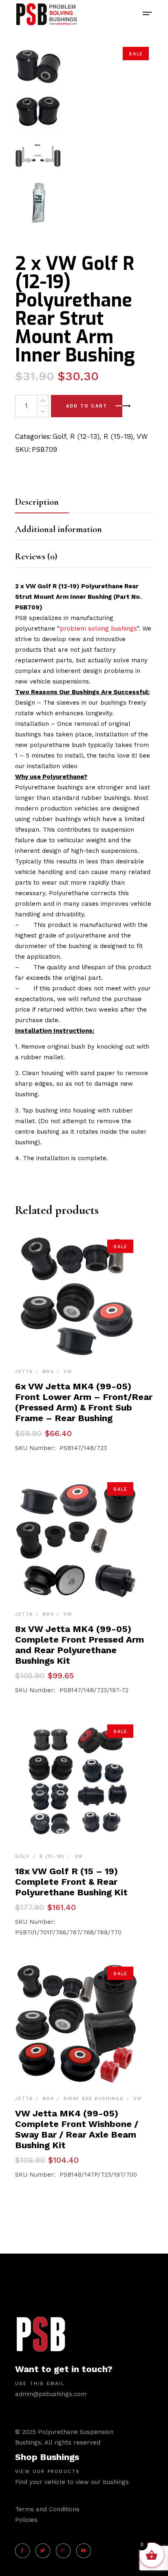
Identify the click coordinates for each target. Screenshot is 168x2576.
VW (142, 436)
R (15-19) (118, 436)
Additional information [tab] (59, 529)
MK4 (48, 1372)
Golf (59, 436)
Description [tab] (37, 502)
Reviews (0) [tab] (36, 556)
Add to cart (87, 406)
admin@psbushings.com (51, 2394)
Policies (26, 2520)
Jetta (24, 1372)
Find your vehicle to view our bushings (72, 2482)
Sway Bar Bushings (94, 2099)
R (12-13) (85, 436)
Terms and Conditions (47, 2509)
